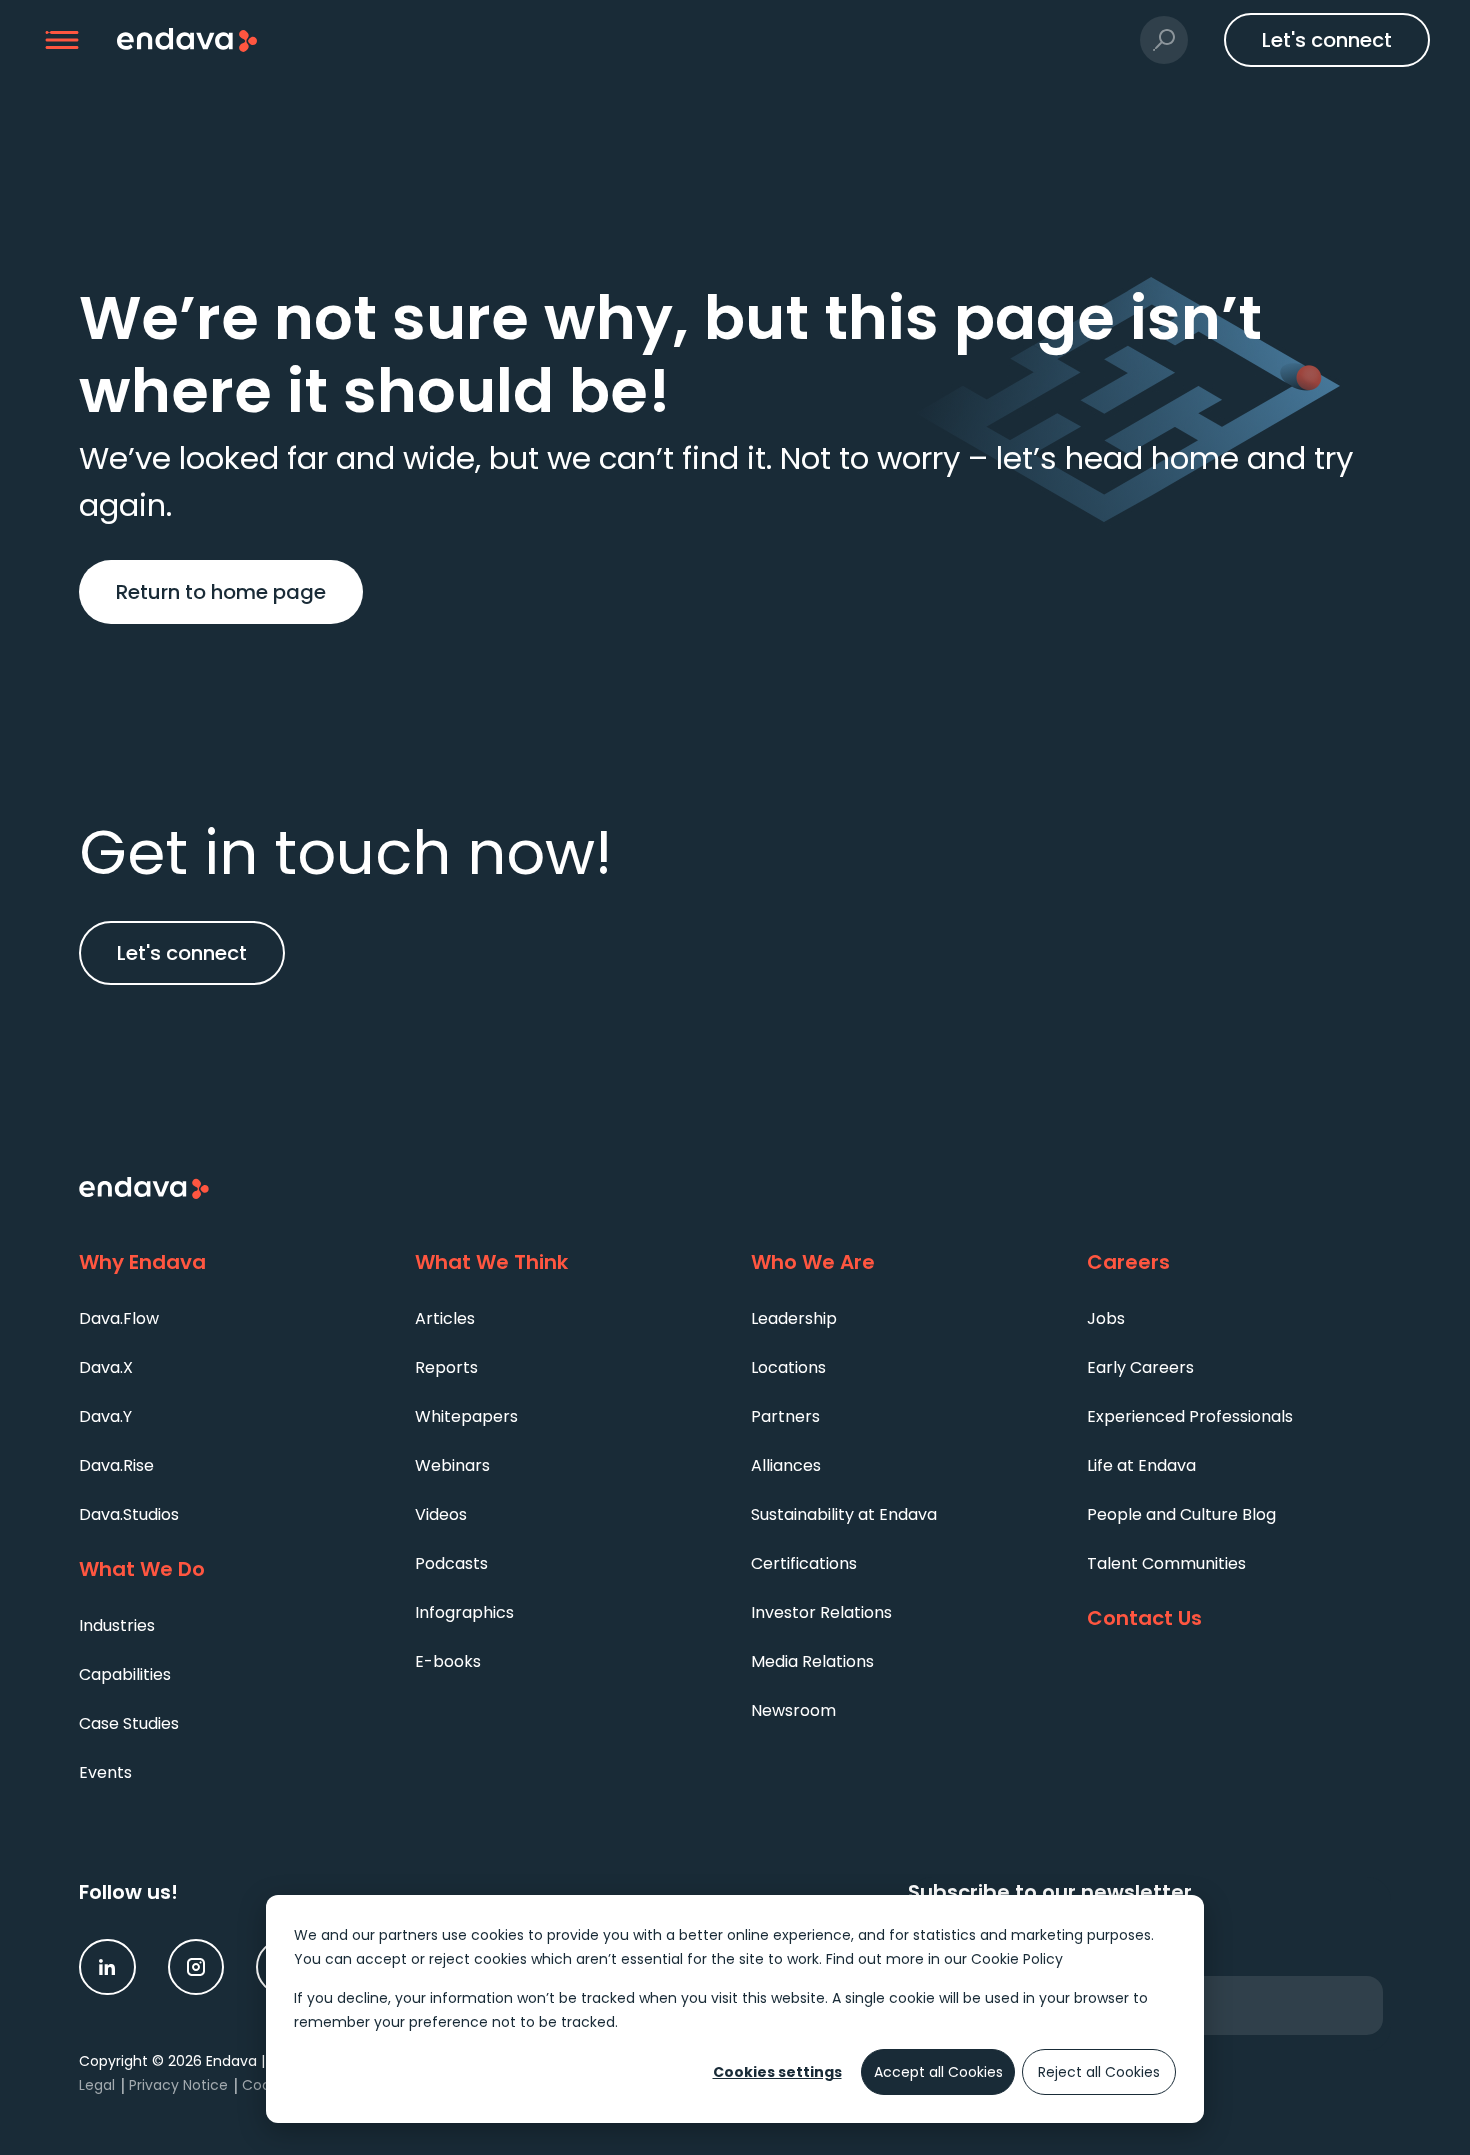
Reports (446, 1367)
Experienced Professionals (1190, 1416)
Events (105, 1772)
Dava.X (106, 1367)
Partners (785, 1416)
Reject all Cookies (1099, 2072)
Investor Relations (821, 1612)
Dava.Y (105, 1416)
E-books (448, 1661)
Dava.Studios (129, 1514)
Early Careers (1140, 1367)
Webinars (452, 1465)
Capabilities (125, 1674)
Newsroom (793, 1710)
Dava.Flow (119, 1318)
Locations (788, 1367)
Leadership (794, 1318)
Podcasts (451, 1563)
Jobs (1106, 1318)
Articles (445, 1318)
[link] (107, 1967)
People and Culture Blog (1181, 1514)
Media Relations (812, 1661)
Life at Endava (1141, 1465)
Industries (117, 1625)
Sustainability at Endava (844, 1514)
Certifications (804, 1563)
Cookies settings (777, 2072)
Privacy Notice (178, 2085)
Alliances (786, 1465)
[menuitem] (231, 1317)
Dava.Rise (116, 1465)
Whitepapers (466, 1416)
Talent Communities (1166, 1563)
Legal (97, 2085)
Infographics (464, 1612)
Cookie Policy (1017, 1959)
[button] (62, 40)
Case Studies (129, 1723)
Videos (441, 1514)
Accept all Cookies (938, 2072)
